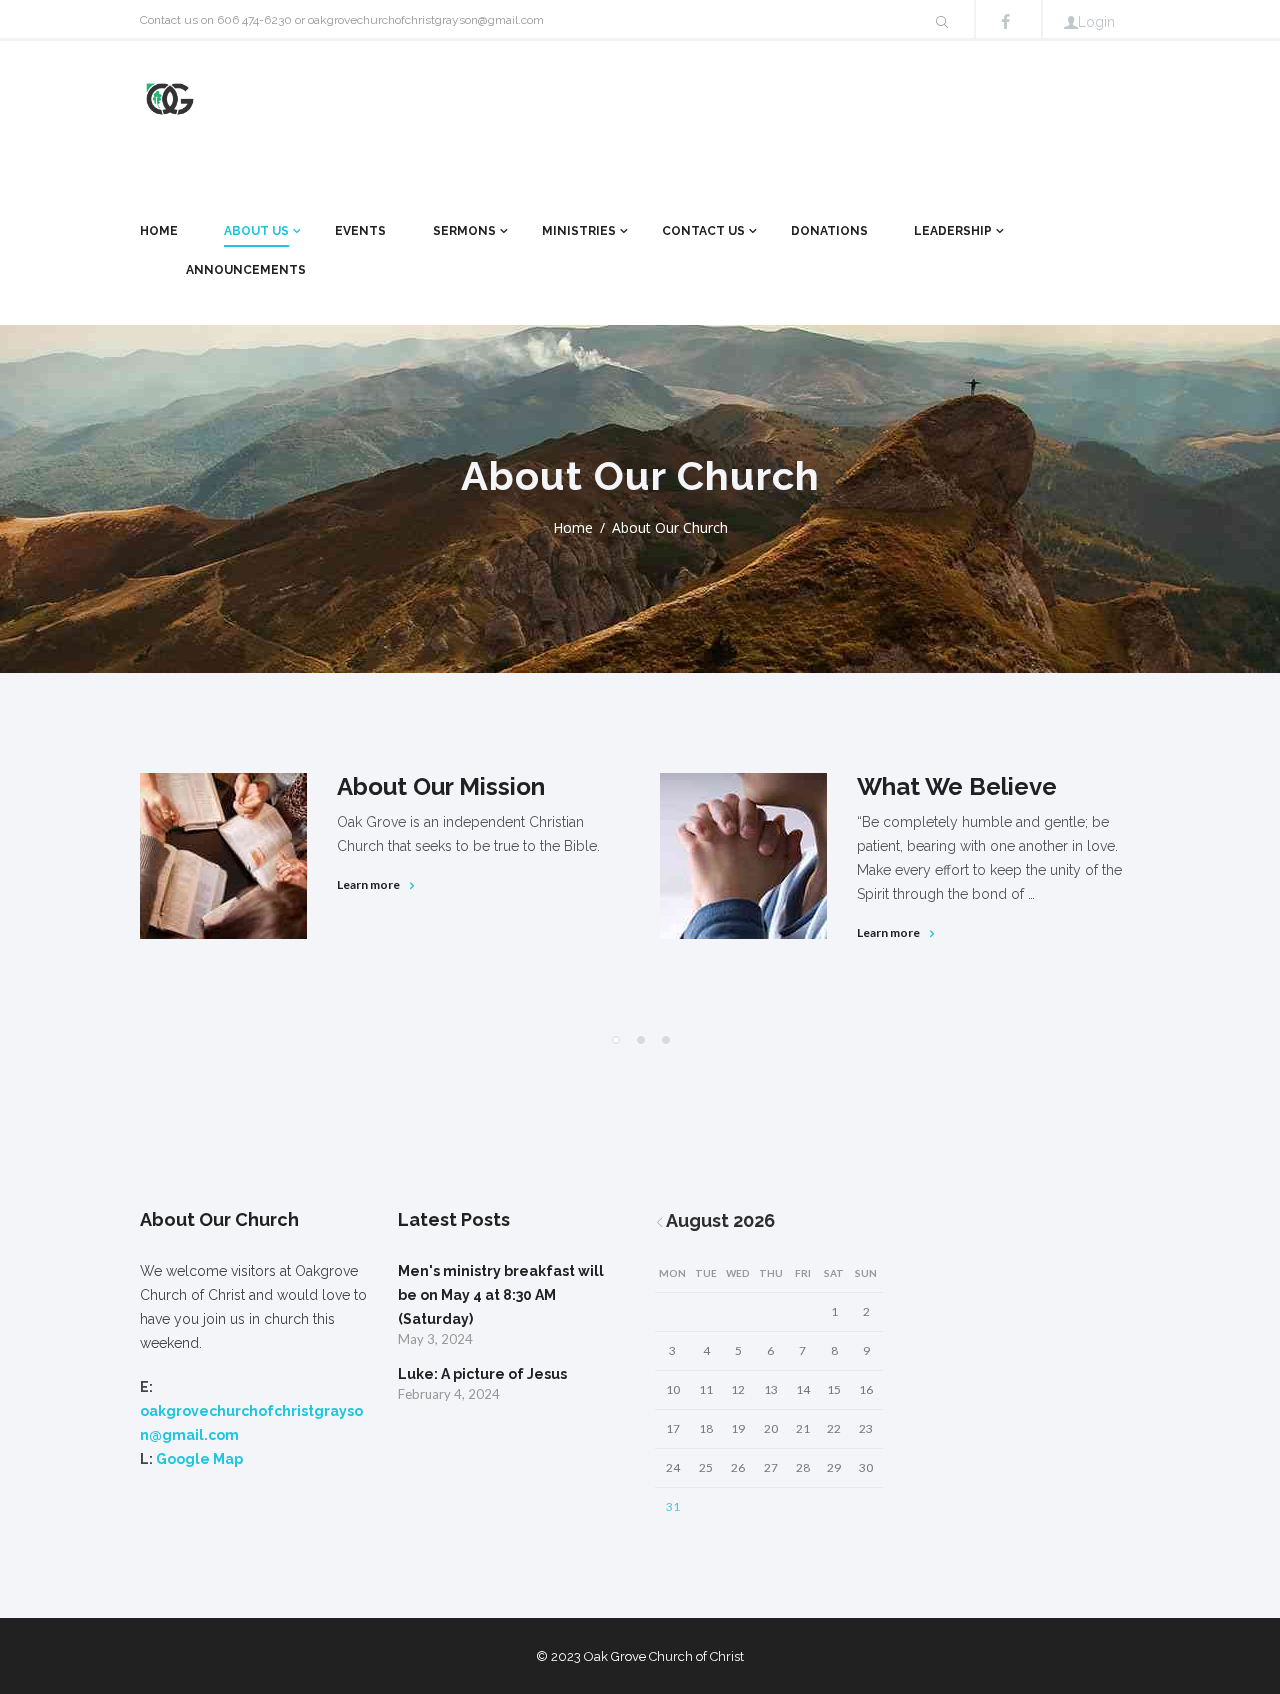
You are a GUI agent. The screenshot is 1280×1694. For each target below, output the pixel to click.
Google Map (199, 1459)
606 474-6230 (254, 20)
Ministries (579, 231)
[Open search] (942, 22)
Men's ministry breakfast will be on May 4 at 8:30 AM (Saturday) (501, 1295)
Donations (829, 231)
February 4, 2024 (449, 1394)
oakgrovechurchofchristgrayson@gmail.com (426, 20)
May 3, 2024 (435, 1339)
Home (159, 231)
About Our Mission (441, 786)
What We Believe (957, 786)
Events (360, 231)
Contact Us (703, 231)
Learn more (368, 884)
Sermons (464, 231)
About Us (256, 231)
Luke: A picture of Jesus (482, 1374)
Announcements (246, 270)
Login (1096, 22)
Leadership (953, 231)
